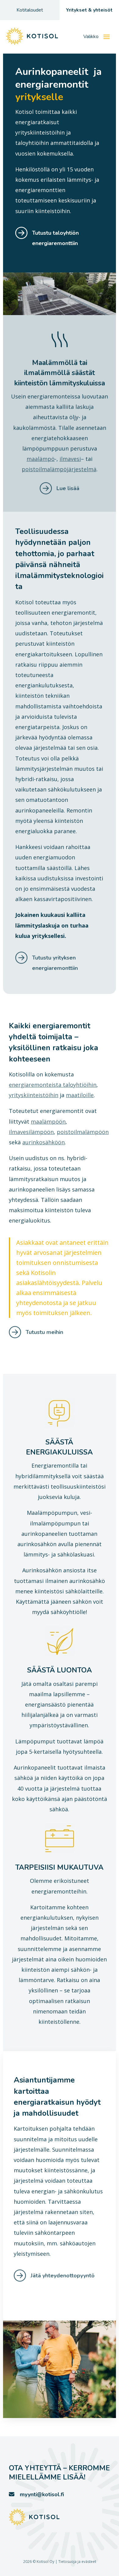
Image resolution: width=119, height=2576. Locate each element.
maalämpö (41, 459)
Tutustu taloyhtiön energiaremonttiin (55, 238)
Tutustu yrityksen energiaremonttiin (55, 963)
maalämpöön (48, 1121)
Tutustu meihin (44, 1332)
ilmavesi (70, 459)
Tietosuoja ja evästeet (77, 2562)
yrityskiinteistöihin (34, 1095)
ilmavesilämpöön (31, 1132)
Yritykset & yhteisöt (89, 10)
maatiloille (80, 1095)
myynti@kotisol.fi (42, 2494)
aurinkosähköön (43, 1142)
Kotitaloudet (30, 10)
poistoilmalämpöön (83, 1132)
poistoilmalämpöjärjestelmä (59, 469)
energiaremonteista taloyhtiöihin (53, 1085)
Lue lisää (68, 488)
